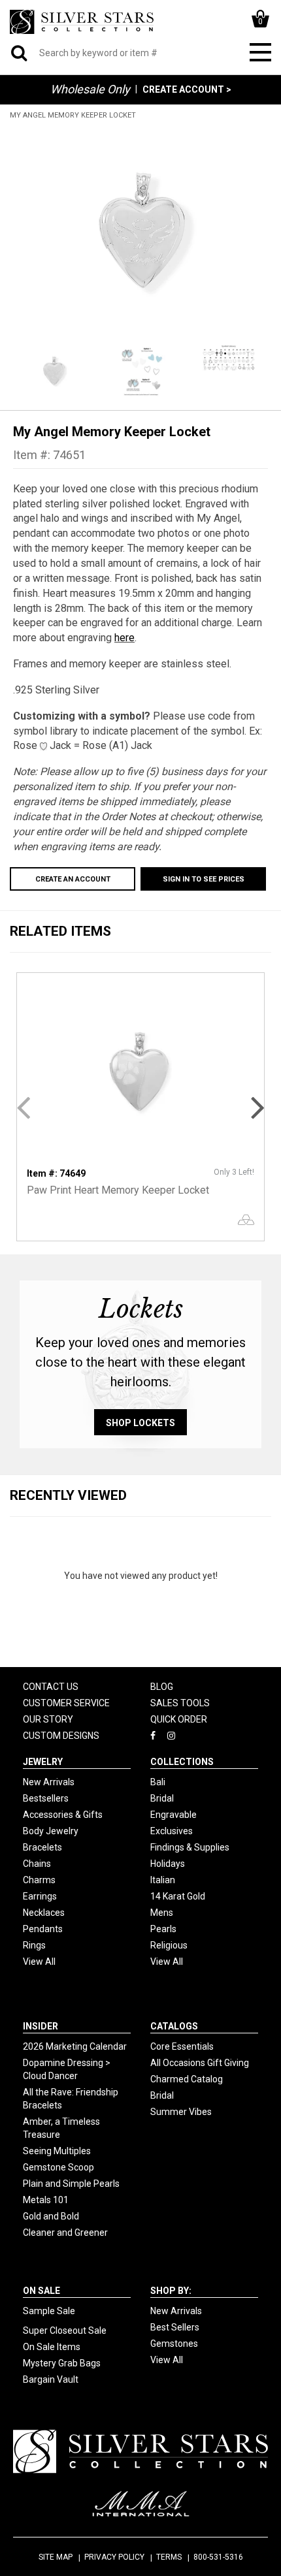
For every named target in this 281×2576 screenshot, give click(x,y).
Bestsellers (46, 1798)
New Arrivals (49, 1782)
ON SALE (41, 2291)
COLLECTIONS (182, 1762)
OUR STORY (48, 1719)
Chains (37, 1864)
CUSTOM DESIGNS (61, 1736)
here (124, 638)
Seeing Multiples (57, 2151)
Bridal (162, 1798)
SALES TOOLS (180, 1703)
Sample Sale (49, 2311)
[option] (140, 231)
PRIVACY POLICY (114, 2557)
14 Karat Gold (178, 1896)
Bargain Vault (51, 2379)
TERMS (169, 2557)
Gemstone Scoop (58, 2167)
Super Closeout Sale (65, 2330)
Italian (163, 1880)
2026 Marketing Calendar (75, 2046)
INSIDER (41, 2026)
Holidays (168, 1864)
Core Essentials (182, 2046)
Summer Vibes (181, 2112)
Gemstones (174, 2344)
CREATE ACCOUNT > (187, 89)
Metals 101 (46, 2200)
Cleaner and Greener (65, 2233)
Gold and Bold (51, 2216)
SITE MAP (56, 2557)
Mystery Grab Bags (62, 2363)
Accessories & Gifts (63, 1815)
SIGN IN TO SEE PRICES (204, 879)
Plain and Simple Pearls (71, 2184)
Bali (158, 1782)
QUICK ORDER (179, 1719)
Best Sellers (175, 2327)
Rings (34, 1945)
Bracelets (42, 1847)
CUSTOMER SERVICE (66, 1703)
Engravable (174, 1815)
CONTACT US (51, 1687)
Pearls (163, 1929)
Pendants (43, 1929)
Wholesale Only (90, 89)
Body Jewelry (51, 1831)
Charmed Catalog (187, 2079)
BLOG (162, 1687)
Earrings (40, 1896)
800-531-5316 (218, 2557)
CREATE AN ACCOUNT (73, 879)
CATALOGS (174, 2026)
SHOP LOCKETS (140, 1423)
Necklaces (44, 1913)
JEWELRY (43, 1762)
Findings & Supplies (190, 1847)
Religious (169, 1945)
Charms (39, 1880)
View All (39, 1962)
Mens (162, 1913)
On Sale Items (52, 2347)
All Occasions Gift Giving (200, 2063)
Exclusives (172, 1831)
